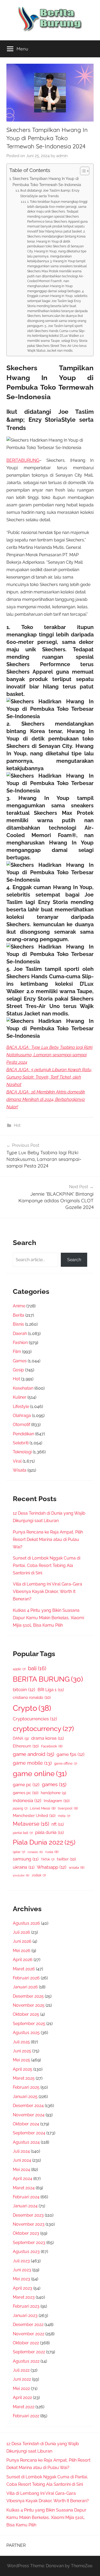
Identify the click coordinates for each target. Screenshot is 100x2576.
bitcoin (24, 1690)
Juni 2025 (22, 2051)
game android (33, 1754)
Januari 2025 (25, 2097)
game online (40, 1773)
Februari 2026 (26, 1978)
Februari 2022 (26, 2416)
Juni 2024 (22, 2160)
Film (17, 1352)
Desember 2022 (28, 2325)
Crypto (32, 1708)
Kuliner (20, 1397)
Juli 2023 (21, 2261)
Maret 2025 (24, 2078)
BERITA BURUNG (48, 1679)
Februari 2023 (26, 2306)
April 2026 (23, 1960)
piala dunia (49, 1832)
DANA (21, 1738)
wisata (77, 1868)
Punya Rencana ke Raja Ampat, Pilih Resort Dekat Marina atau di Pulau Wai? (48, 1539)
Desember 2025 (28, 1996)
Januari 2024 (25, 2206)
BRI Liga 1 (51, 1690)
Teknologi (22, 1452)
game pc (26, 1785)
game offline (66, 1764)
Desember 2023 (28, 2215)
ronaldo (35, 1852)
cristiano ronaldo (32, 1697)
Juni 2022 (22, 2379)
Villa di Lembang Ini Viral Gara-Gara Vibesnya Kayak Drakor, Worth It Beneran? (47, 1591)
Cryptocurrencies (35, 1719)
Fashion (20, 1343)
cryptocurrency (43, 1729)
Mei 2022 (21, 2388)
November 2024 (29, 2115)
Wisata (20, 1470)
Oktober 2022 (26, 2343)
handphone (53, 1793)
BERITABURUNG (23, 460)
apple (19, 1669)
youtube (21, 1875)
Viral (17, 1461)
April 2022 (22, 2398)
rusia (52, 1852)
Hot (17, 1125)
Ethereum (26, 1746)
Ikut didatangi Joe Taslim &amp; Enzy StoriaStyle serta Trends (50, 193)
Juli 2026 (21, 1932)
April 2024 (23, 2179)
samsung (26, 1859)
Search (74, 1260)
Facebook (52, 1746)
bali (37, 1668)
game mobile (32, 1763)
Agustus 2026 (26, 1923)
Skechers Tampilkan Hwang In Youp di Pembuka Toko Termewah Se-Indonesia (47, 182)
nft (58, 1824)
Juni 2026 (22, 1941)
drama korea (47, 1738)
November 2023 (29, 2224)
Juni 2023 (22, 2270)
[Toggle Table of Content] (82, 171)
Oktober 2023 (26, 2233)
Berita (19, 1315)
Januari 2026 (25, 1987)
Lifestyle (21, 1407)
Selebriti (21, 1443)
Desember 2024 (28, 2106)
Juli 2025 (21, 2042)
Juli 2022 (21, 2370)
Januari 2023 (25, 2316)
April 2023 (23, 2288)
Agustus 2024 (26, 2142)
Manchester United (34, 1815)
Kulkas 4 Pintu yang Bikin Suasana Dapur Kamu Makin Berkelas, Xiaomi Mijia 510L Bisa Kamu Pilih (48, 1618)
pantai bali (23, 1833)
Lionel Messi (43, 1808)
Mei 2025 (21, 2060)
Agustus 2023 (26, 2252)
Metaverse (31, 1824)
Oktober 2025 (26, 2014)
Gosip (18, 1370)
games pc (26, 1793)
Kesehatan (23, 1388)
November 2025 (29, 2005)
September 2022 (29, 2352)
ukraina (24, 1867)
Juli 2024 (21, 2151)
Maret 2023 (24, 2297)
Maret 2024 (24, 2188)
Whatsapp (52, 1867)
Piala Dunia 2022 (44, 1842)
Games (20, 1361)
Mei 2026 (22, 1951)
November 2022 (29, 2334)
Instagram (57, 1801)
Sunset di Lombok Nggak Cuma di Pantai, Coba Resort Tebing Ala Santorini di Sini (47, 1565)
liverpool (68, 1808)
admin (62, 156)
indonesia (27, 1800)
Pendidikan (23, 1434)
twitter (66, 1859)
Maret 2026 (24, 1969)
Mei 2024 (21, 2170)
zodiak (39, 1875)
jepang (20, 1808)
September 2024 (29, 2133)
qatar (19, 1852)
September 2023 (29, 2243)
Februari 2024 (26, 2197)
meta (64, 1816)
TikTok (48, 1859)
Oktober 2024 (26, 2124)
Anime (19, 1306)
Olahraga (22, 1416)
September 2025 (29, 2024)
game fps (71, 1754)
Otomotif (21, 1425)
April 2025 (23, 2069)
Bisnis (18, 1324)
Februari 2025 (26, 2087)
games (54, 1784)
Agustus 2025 (26, 2033)
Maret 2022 (24, 2407)
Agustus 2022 (26, 2361)
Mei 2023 (21, 2279)
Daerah (20, 1334)
